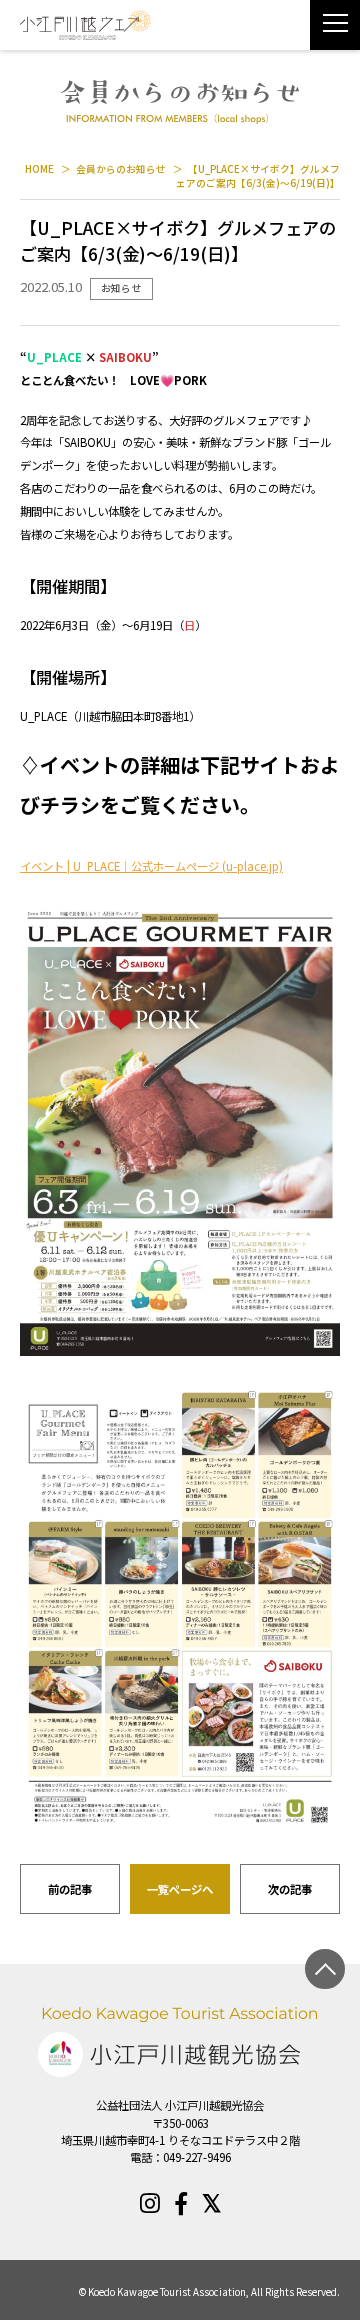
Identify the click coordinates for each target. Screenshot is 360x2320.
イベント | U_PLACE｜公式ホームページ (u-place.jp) (151, 866)
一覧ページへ (180, 1889)
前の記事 (70, 1889)
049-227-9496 (197, 2157)
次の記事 (290, 1889)
